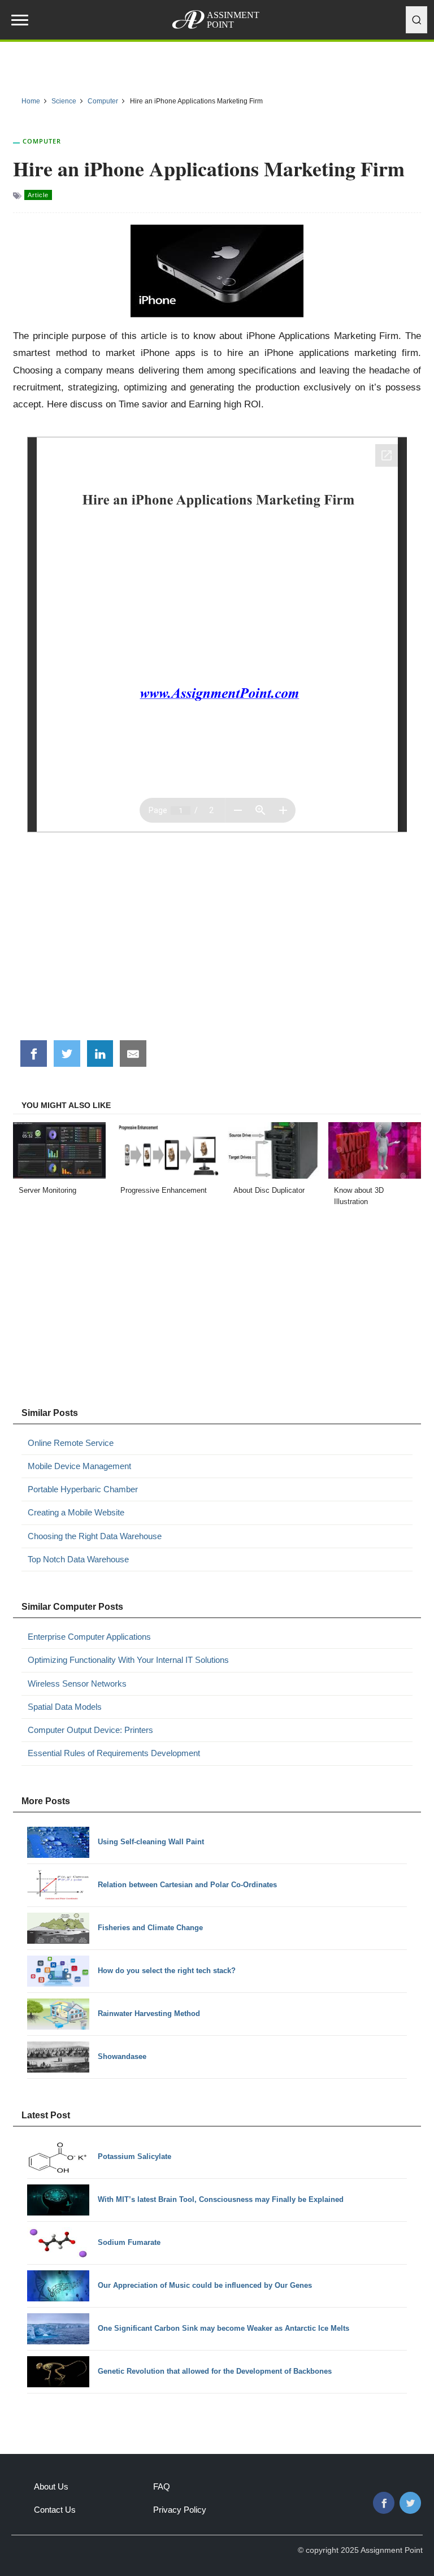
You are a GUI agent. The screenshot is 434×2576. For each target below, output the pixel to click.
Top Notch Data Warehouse (78, 1559)
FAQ (162, 2486)
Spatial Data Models (65, 1707)
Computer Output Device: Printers (90, 1730)
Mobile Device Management (79, 1466)
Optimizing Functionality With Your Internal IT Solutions (128, 1660)
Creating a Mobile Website (76, 1512)
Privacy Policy (180, 2510)
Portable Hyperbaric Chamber (83, 1489)
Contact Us (55, 2510)
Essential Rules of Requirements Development (114, 1753)
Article (38, 195)
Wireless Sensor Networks (77, 1684)
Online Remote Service (71, 1443)
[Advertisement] (217, 945)
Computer (42, 141)
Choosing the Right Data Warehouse (95, 1536)
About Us (51, 2486)
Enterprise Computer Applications (89, 1637)
